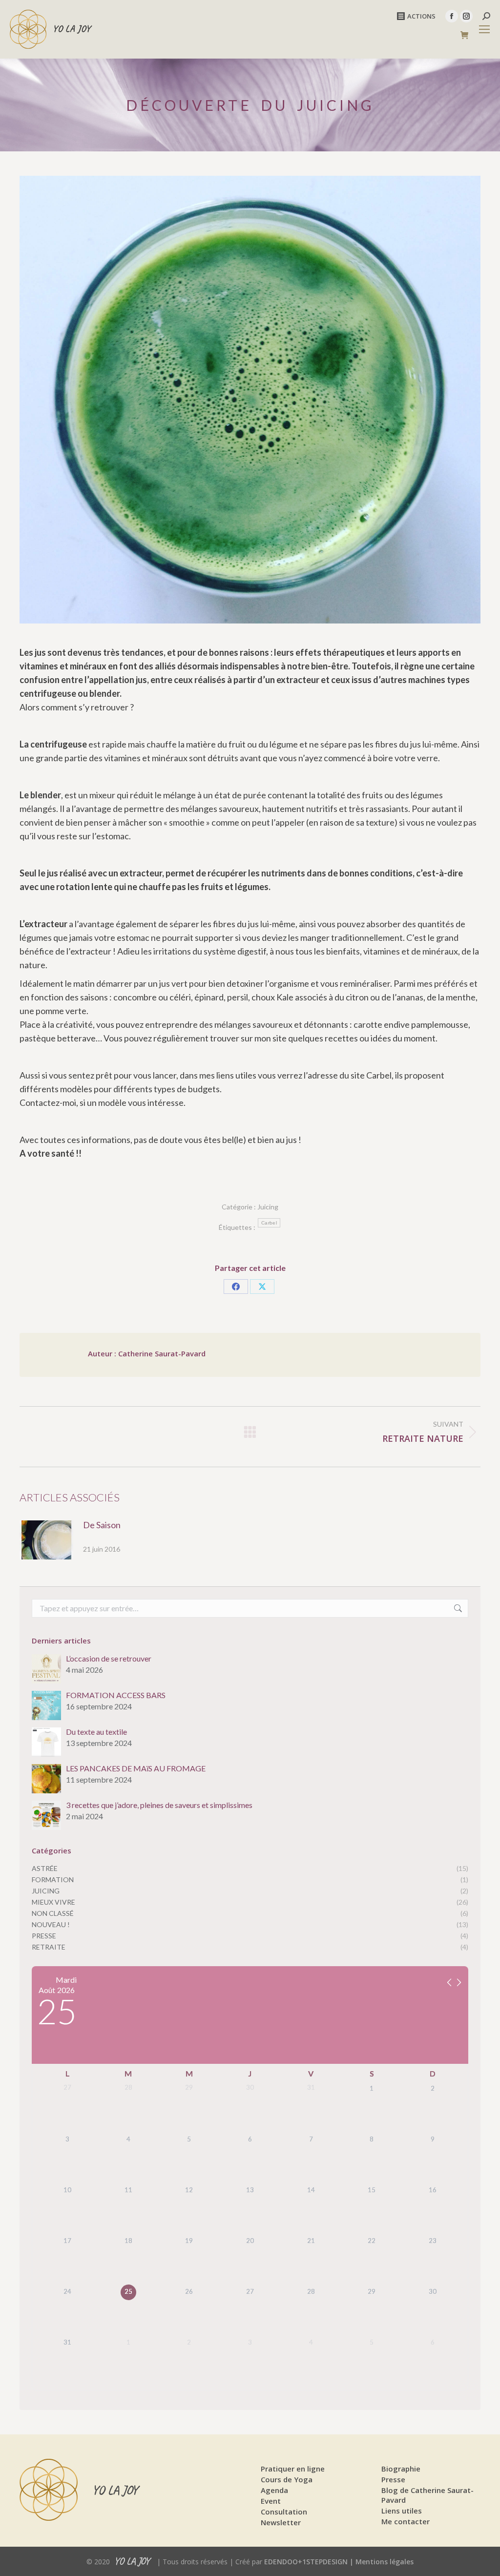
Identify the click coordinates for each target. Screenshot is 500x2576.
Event (271, 2501)
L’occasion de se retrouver (109, 1659)
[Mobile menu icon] (484, 29)
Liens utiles (402, 2511)
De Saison (102, 1525)
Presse (393, 2479)
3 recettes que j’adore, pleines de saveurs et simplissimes (159, 1805)
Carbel (269, 1223)
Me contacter (406, 2521)
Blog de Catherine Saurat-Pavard (427, 2495)
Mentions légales (385, 2562)
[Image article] (46, 1540)
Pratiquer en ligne (293, 2469)
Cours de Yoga (287, 2479)
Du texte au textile (96, 1732)
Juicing (268, 1207)
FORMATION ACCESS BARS (116, 1695)
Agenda (274, 2490)
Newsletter (281, 2522)
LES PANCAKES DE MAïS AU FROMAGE (136, 1768)
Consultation (284, 2512)
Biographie (401, 2469)
